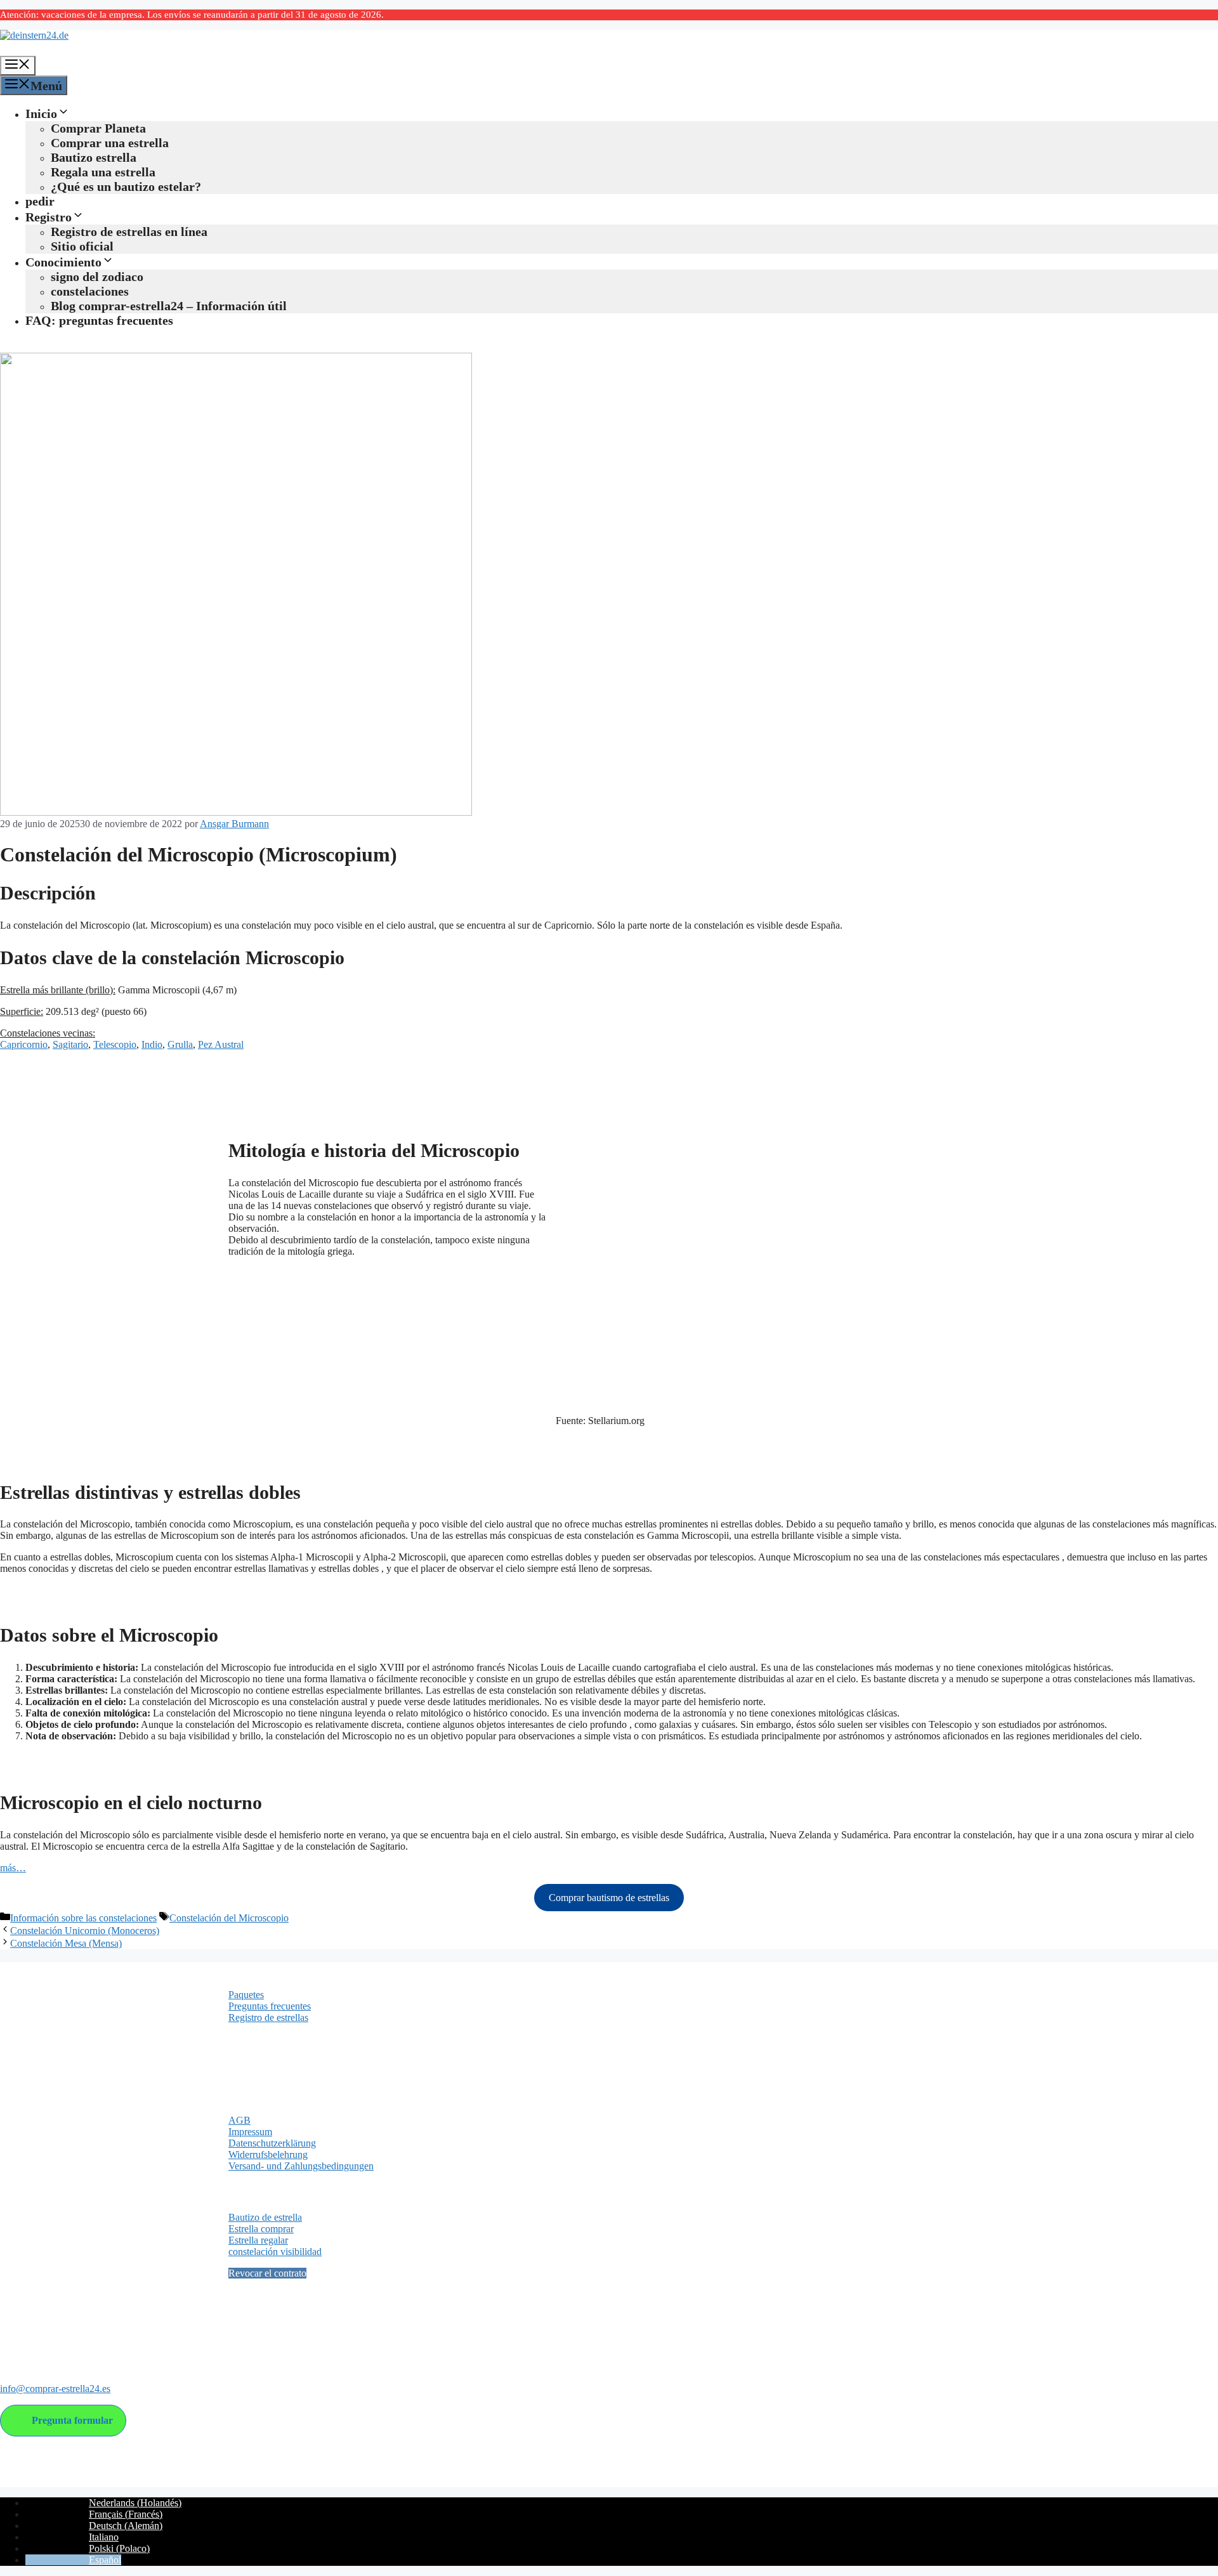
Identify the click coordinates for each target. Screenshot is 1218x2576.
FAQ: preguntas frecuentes (99, 320)
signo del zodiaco (97, 277)
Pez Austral (221, 1044)
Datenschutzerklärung (272, 2143)
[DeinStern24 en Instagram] (35, 2337)
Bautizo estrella (94, 157)
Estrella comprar (261, 2229)
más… (13, 1868)
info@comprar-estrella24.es (55, 2389)
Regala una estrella (103, 172)
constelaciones (90, 291)
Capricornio (24, 1044)
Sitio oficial (82, 246)
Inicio (41, 114)
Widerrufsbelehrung (268, 2154)
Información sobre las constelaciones (83, 1918)
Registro (49, 217)
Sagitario (70, 1044)
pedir (40, 201)
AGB (239, 2120)
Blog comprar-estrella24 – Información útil (169, 306)
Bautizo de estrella (265, 2217)
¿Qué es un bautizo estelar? (126, 186)
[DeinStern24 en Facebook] (11, 2337)
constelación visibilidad (275, 2252)
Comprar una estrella (110, 143)
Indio (152, 1044)
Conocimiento (63, 262)
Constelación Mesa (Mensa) (66, 1943)
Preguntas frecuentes (270, 2006)
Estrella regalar (258, 2240)
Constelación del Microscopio (229, 1918)
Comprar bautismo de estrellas (609, 1898)
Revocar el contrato (267, 2273)
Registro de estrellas (268, 2017)
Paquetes (246, 1995)
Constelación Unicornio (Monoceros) (85, 1931)
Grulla (180, 1044)
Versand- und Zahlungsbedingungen (301, 2166)
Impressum (250, 2132)
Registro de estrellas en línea (129, 232)
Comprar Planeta (98, 128)
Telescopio (115, 1044)
